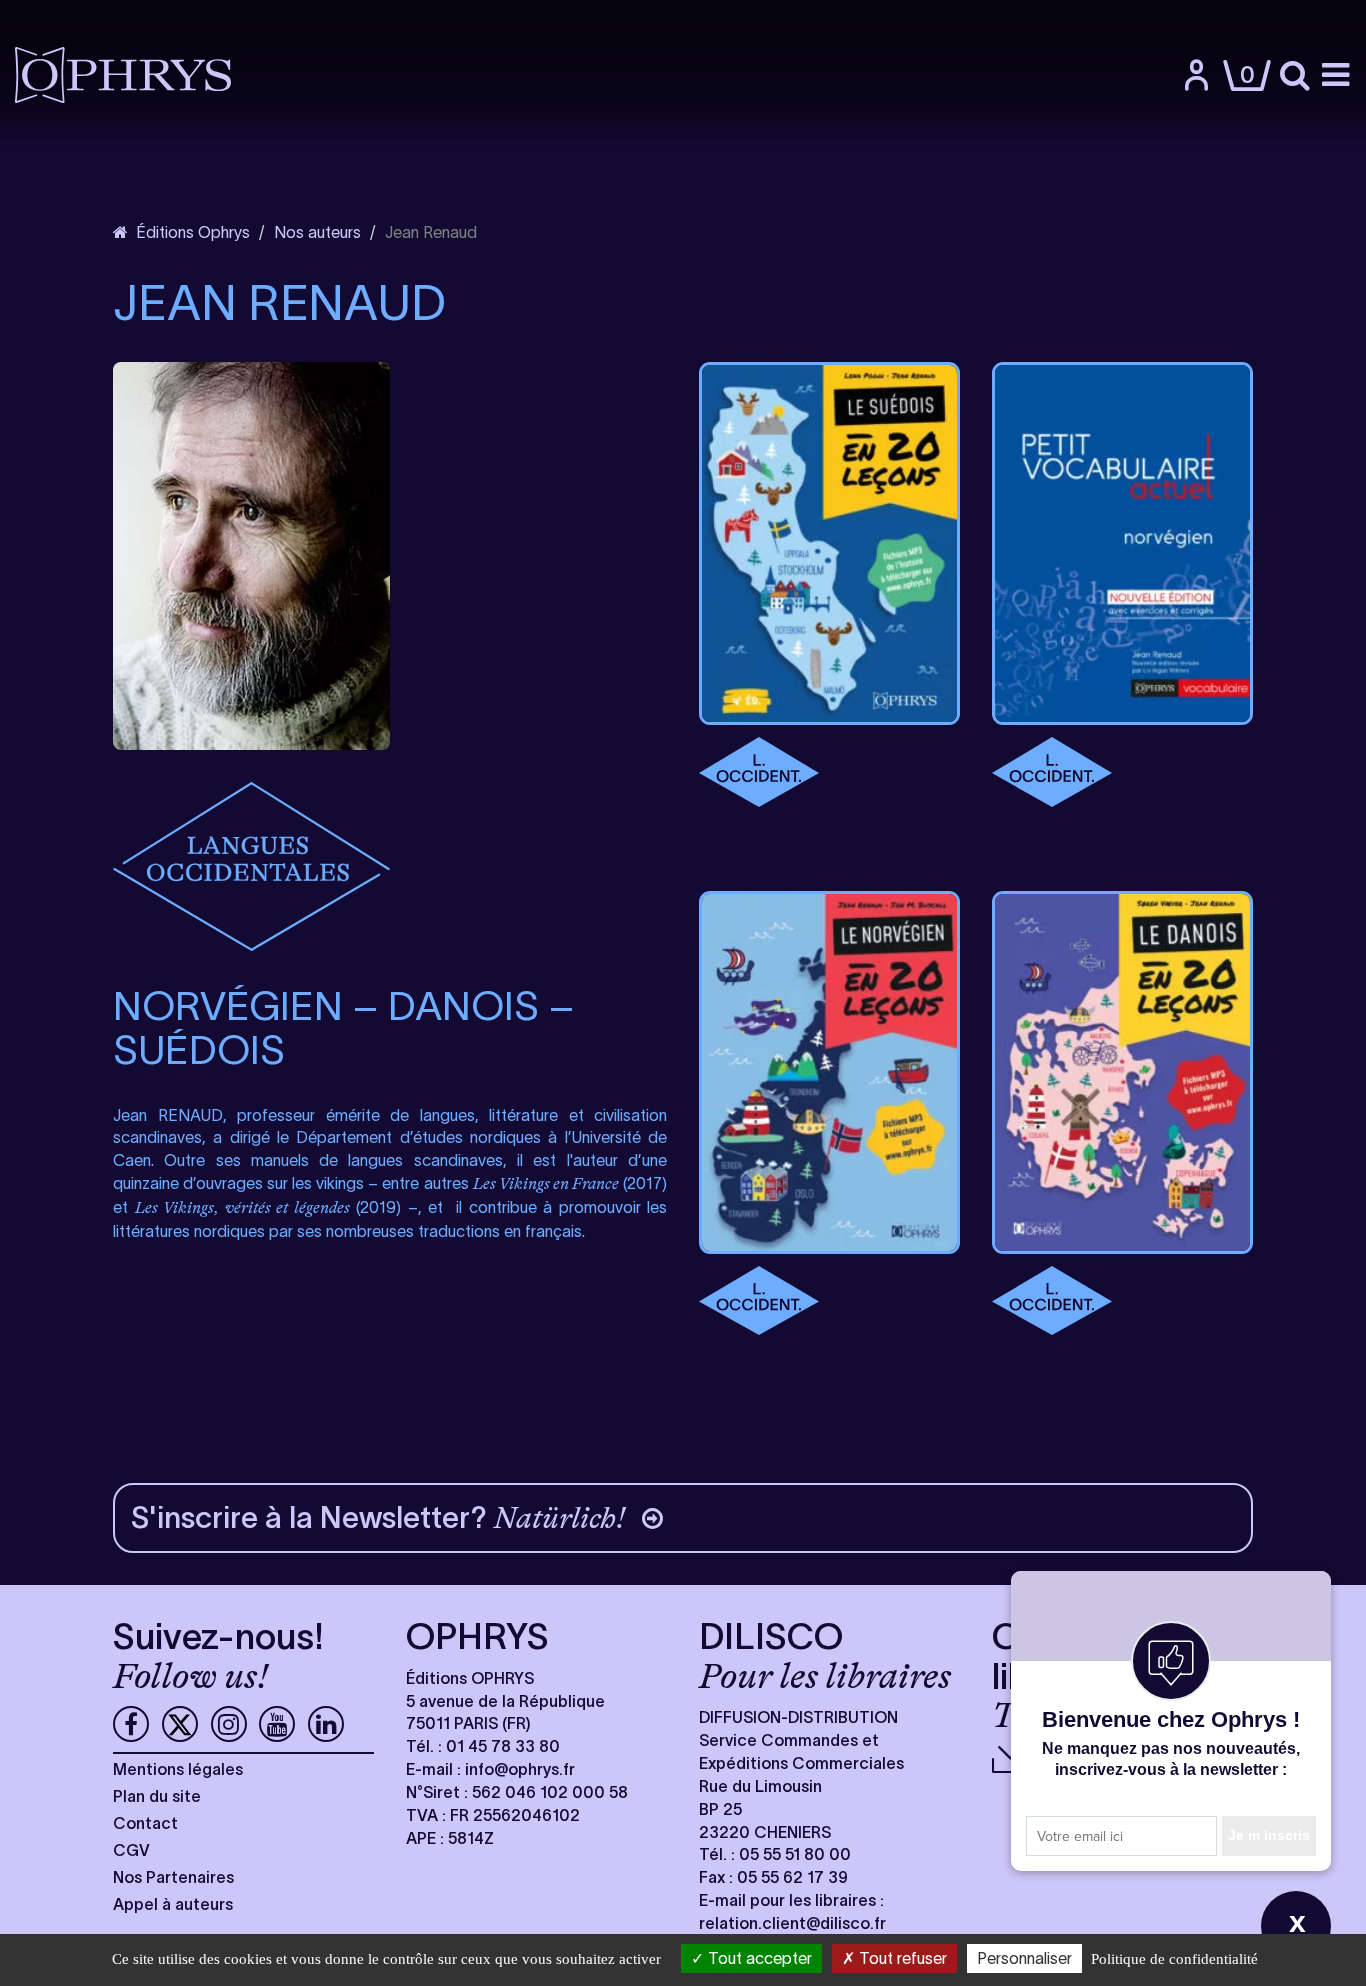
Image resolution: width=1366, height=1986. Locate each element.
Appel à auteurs (173, 1904)
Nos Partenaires (173, 1877)
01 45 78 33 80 (503, 1746)
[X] (180, 1724)
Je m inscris (1269, 1835)
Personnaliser (1024, 1958)
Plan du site (157, 1796)
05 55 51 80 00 (795, 1854)
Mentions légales (178, 1769)
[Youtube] (277, 1724)
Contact (145, 1823)
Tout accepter (758, 1958)
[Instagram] (229, 1724)
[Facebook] (131, 1724)
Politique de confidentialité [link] (1174, 1959)
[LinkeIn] (326, 1724)
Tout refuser (901, 1958)
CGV (131, 1850)
